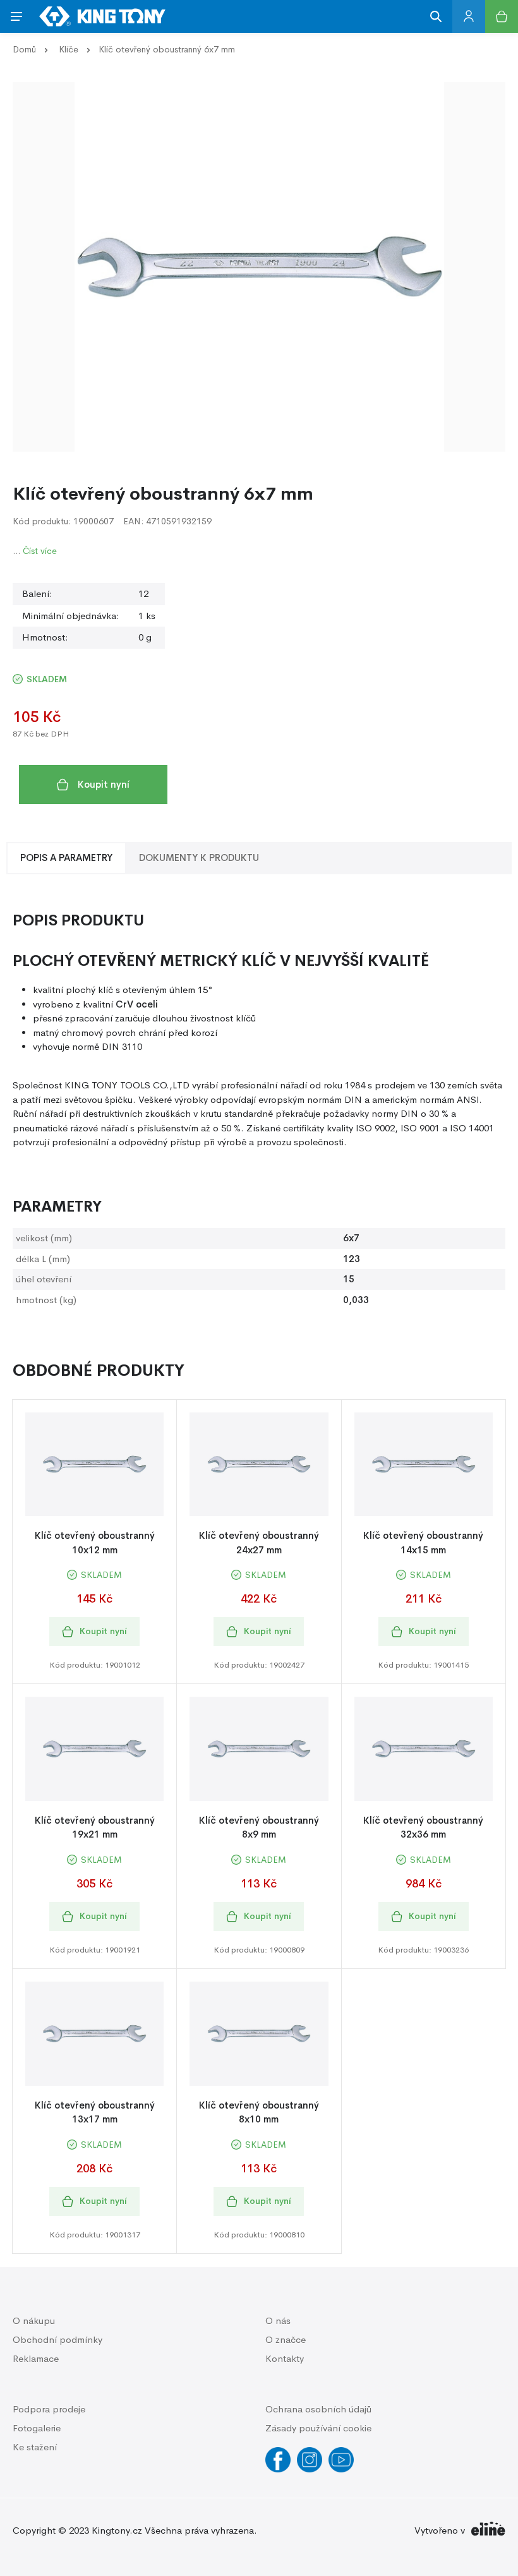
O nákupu (34, 2320)
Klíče (69, 49)
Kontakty (285, 2358)
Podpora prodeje (49, 2409)
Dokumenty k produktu (199, 858)
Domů (24, 49)
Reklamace (36, 2358)
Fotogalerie (37, 2428)
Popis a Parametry (66, 858)
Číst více (40, 551)
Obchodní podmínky (57, 2339)
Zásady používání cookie (318, 2428)
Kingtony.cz (117, 2530)
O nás (278, 2320)
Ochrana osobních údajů (318, 2409)
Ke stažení (35, 2447)
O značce (286, 2339)
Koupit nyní (104, 784)
